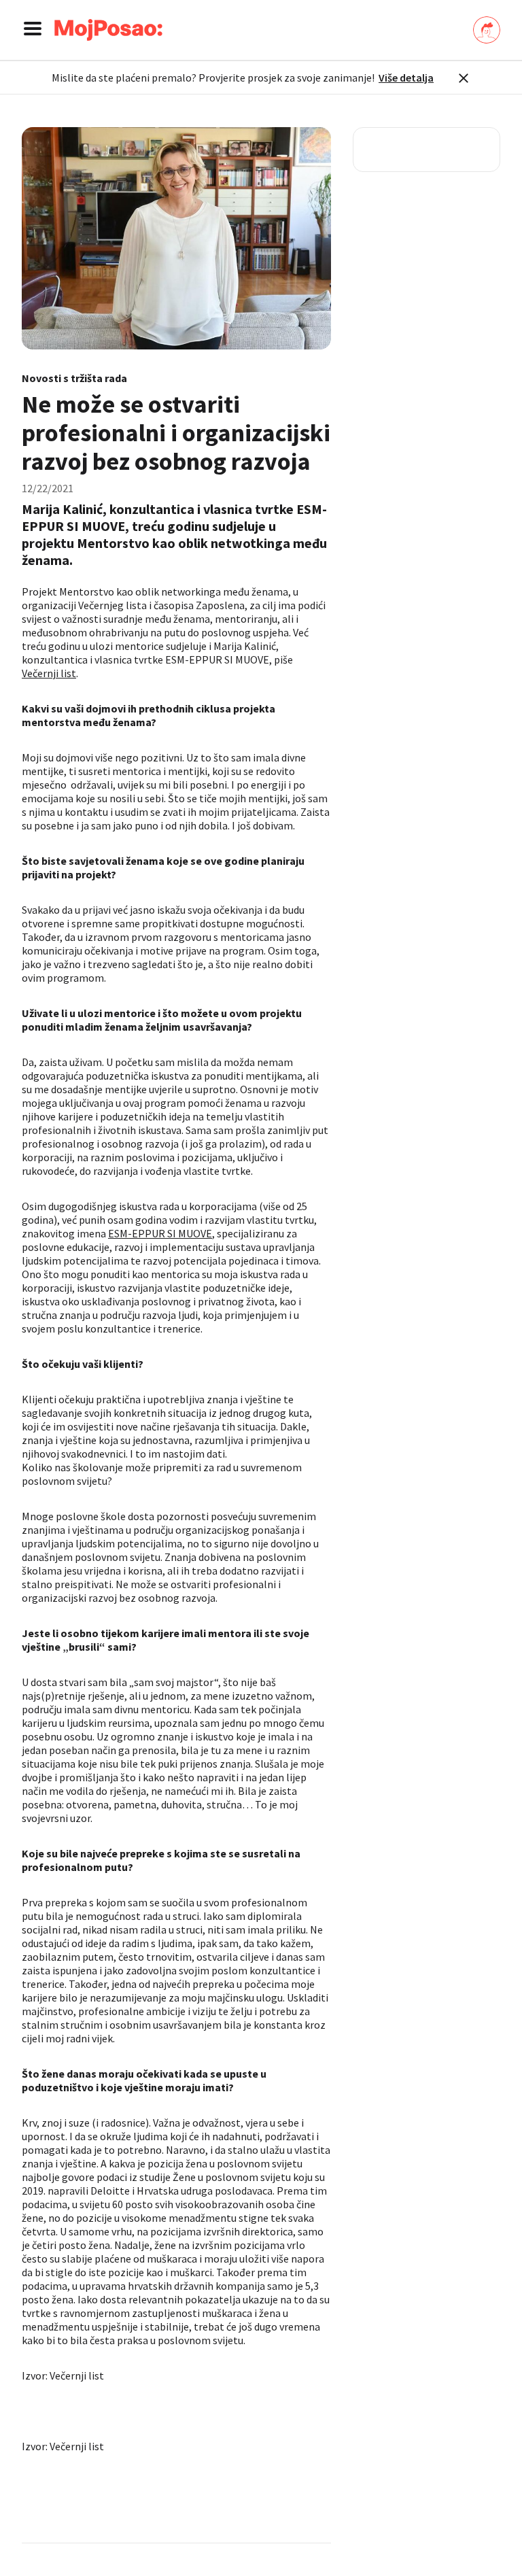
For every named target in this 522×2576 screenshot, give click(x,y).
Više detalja (406, 78)
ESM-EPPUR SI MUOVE (160, 1233)
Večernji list (49, 673)
